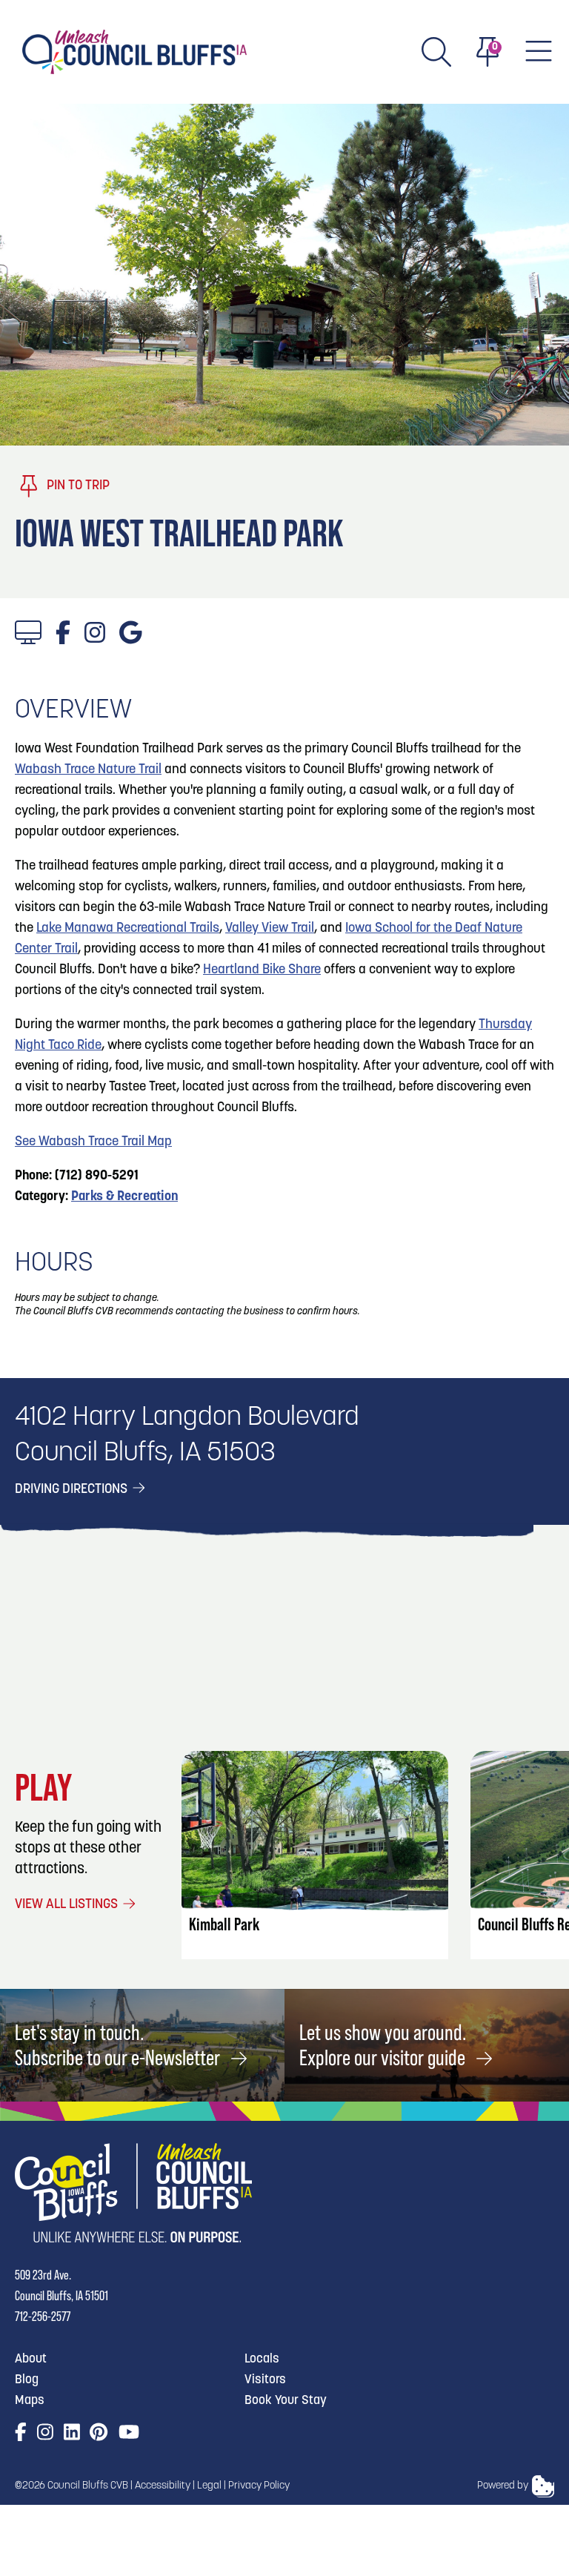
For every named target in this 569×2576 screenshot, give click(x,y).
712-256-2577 (43, 2316)
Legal (209, 2486)
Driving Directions (73, 1490)
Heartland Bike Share (262, 970)
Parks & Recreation (124, 1197)
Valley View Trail (270, 929)
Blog (27, 2380)
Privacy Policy (259, 2486)
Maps (30, 2401)
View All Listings (68, 1905)
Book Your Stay (286, 2401)
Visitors (265, 2380)
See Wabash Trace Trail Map (93, 1142)
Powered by (503, 2486)
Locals (262, 2359)
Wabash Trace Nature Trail (88, 770)
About (31, 2359)
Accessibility (163, 2486)
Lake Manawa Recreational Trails (128, 929)
